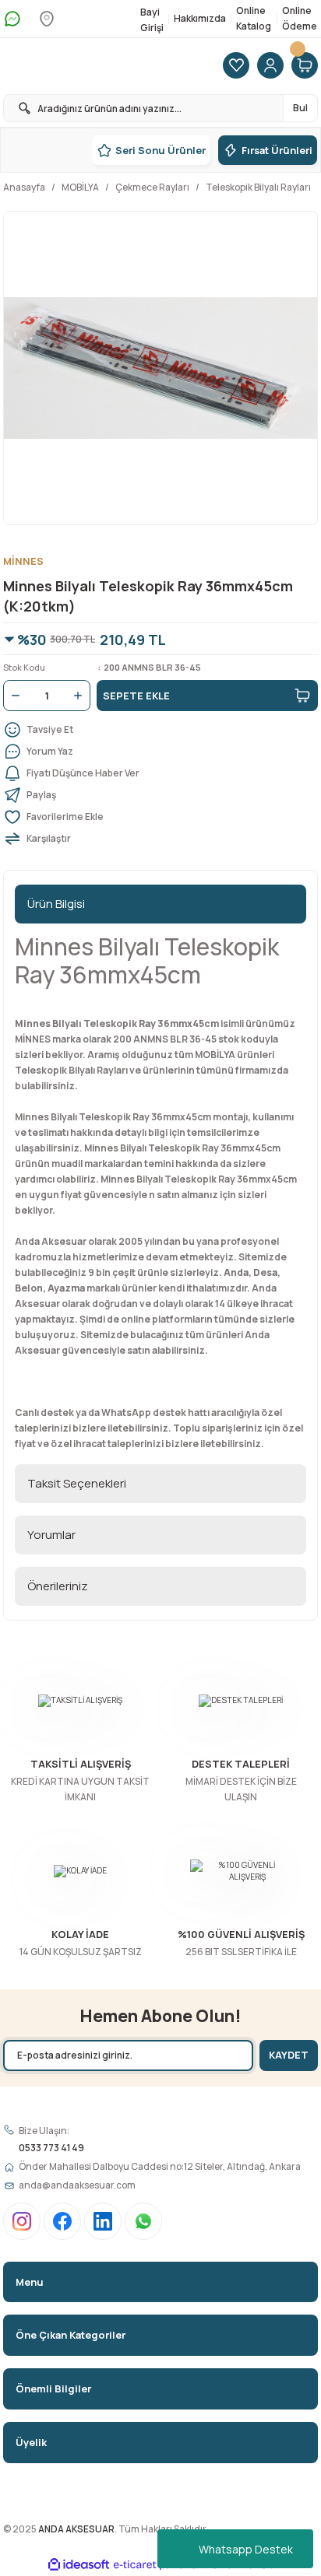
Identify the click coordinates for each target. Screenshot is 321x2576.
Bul (300, 108)
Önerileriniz (58, 1586)
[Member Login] (270, 66)
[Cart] (305, 66)
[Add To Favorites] (160, 817)
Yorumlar (51, 1535)
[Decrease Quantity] (12, 696)
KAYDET (289, 2055)
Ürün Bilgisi (56, 904)
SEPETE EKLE (136, 696)
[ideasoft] (79, 2565)
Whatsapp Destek (246, 2549)
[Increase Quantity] (81, 696)
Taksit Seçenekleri (77, 1483)
